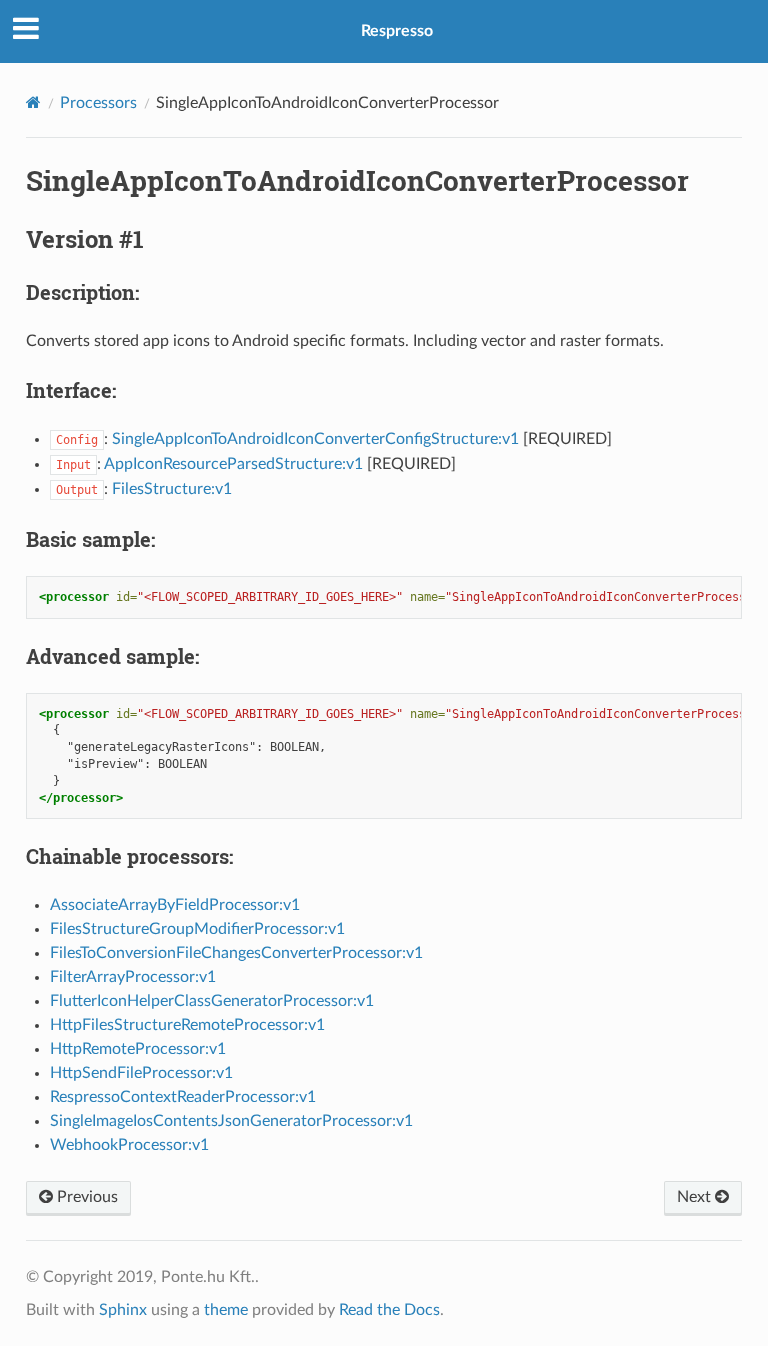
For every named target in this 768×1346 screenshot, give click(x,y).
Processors (98, 103)
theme (226, 1310)
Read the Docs (389, 1310)
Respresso (397, 31)
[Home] (33, 102)
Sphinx (123, 1310)
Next (696, 1197)
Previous (85, 1197)
